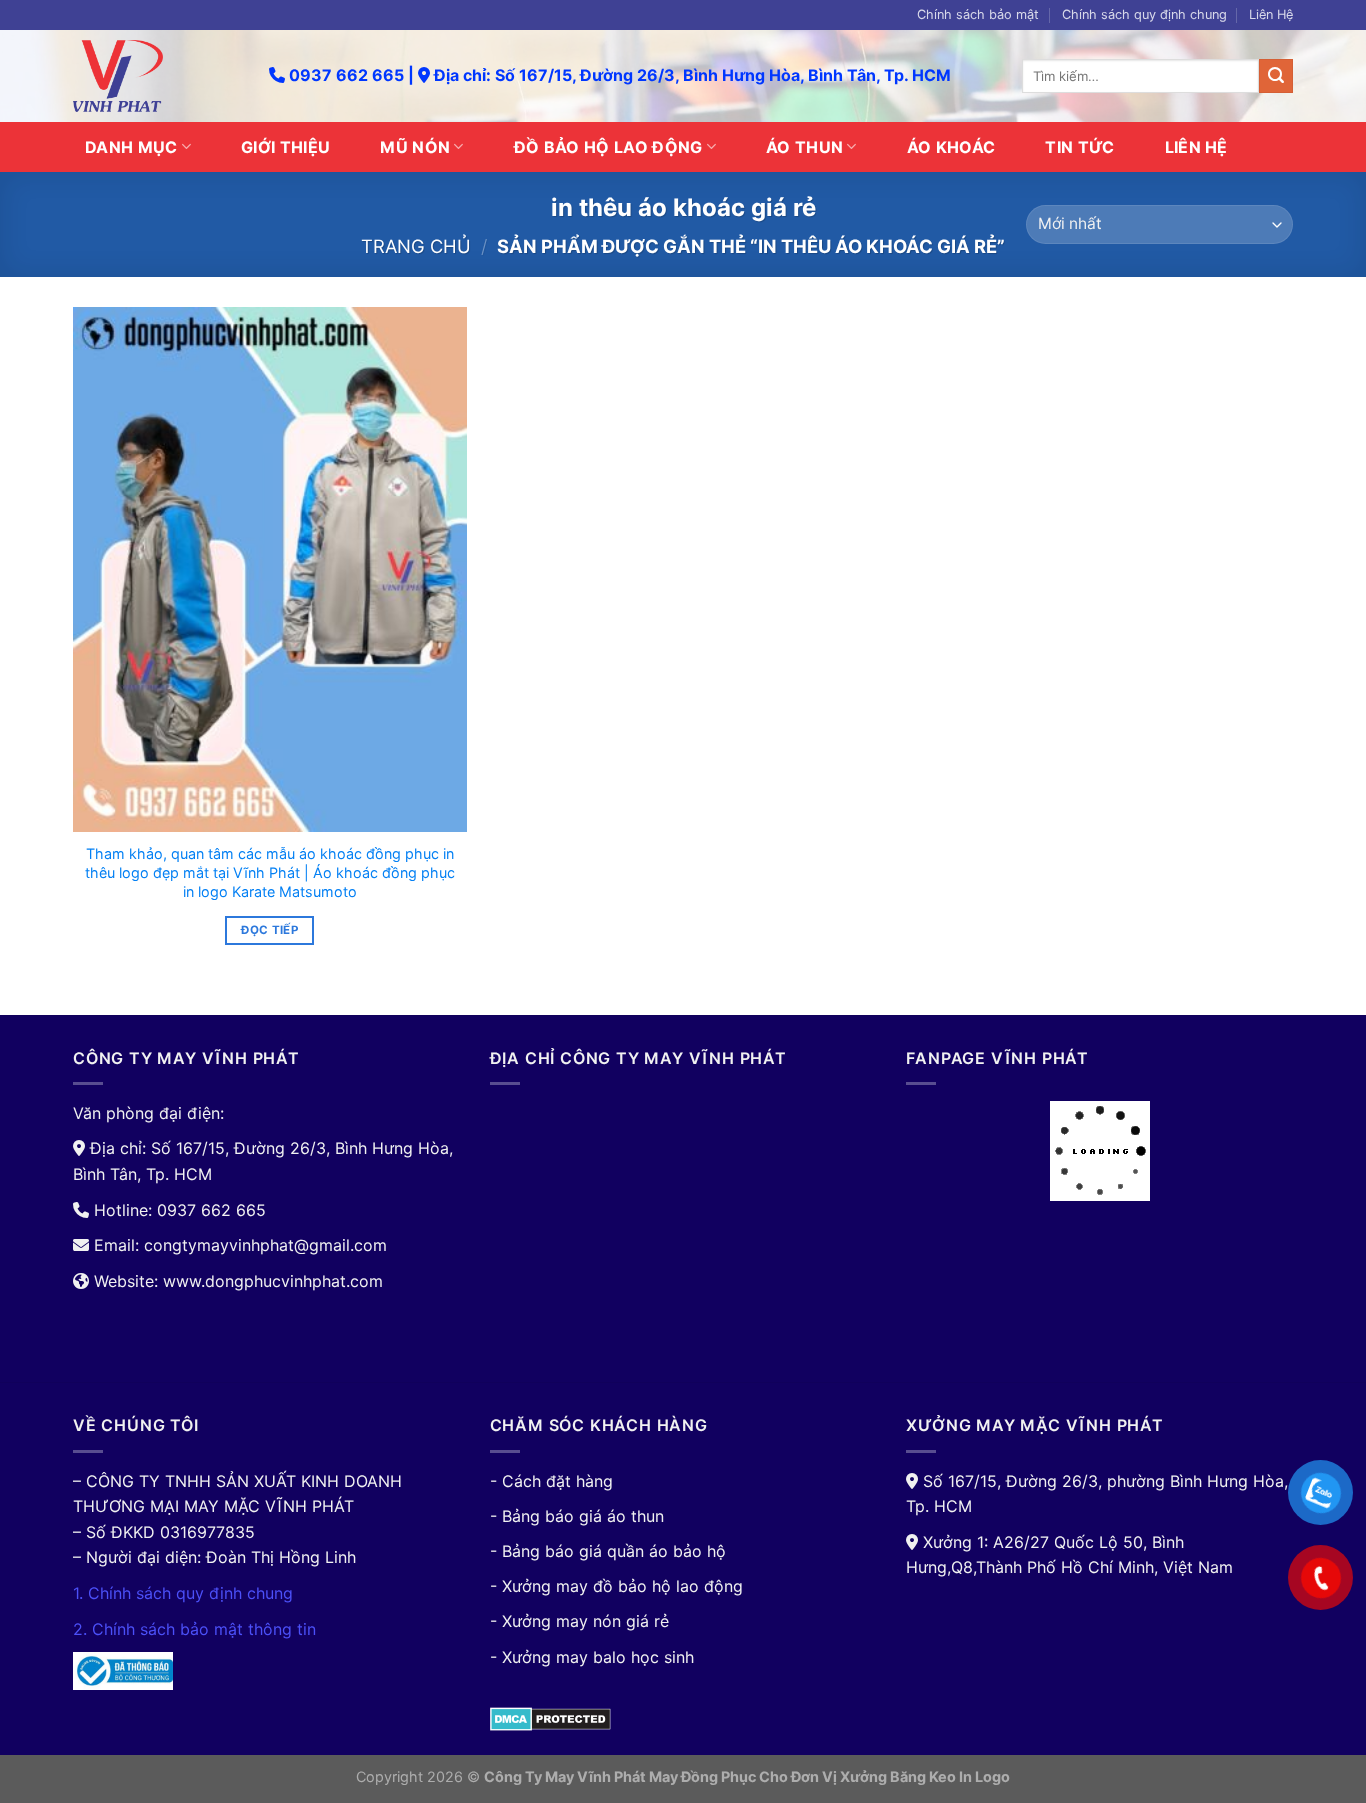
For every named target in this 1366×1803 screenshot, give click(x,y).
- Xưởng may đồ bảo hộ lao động (616, 1586)
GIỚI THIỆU (285, 147)
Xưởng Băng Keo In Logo (925, 1776)
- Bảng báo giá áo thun (577, 1516)
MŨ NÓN (415, 147)
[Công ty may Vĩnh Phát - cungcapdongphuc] (156, 76)
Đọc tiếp (269, 930)
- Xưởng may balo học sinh (592, 1657)
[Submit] (1276, 76)
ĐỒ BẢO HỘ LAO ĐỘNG (608, 147)
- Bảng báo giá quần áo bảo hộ (608, 1551)
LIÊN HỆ (1196, 147)
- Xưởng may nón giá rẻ (579, 1621)
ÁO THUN (804, 147)
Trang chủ (416, 246)
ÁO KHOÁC (951, 147)
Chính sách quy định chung (1144, 14)
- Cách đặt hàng (551, 1481)
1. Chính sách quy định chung (183, 1593)
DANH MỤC (131, 147)
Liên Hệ (1271, 14)
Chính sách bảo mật (978, 14)
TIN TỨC (1079, 147)
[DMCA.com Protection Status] (550, 1717)
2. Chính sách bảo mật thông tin (194, 1629)
